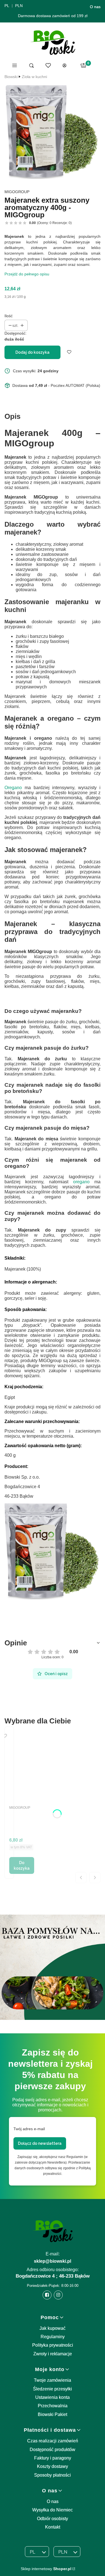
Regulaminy (53, 2337)
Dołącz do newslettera (40, 2143)
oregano (81, 1182)
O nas (95, 7)
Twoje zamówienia (53, 2380)
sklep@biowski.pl (53, 2261)
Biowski (11, 77)
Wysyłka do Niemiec (53, 2510)
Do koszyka (22, 1865)
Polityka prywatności (53, 2345)
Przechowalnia (53, 2406)
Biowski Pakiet (53, 2414)
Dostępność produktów (53, 2450)
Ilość (9, 316)
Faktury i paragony (53, 2458)
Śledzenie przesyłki (53, 2389)
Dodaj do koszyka (32, 352)
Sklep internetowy (46, 2569)
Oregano (13, 788)
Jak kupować (53, 2328)
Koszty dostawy (53, 2466)
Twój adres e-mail (29, 2129)
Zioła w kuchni (34, 77)
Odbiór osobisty (53, 2519)
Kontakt (53, 2527)
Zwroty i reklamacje (53, 2354)
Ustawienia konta (53, 2397)
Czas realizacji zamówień (53, 2441)
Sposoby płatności (53, 2475)
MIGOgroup (17, 192)
